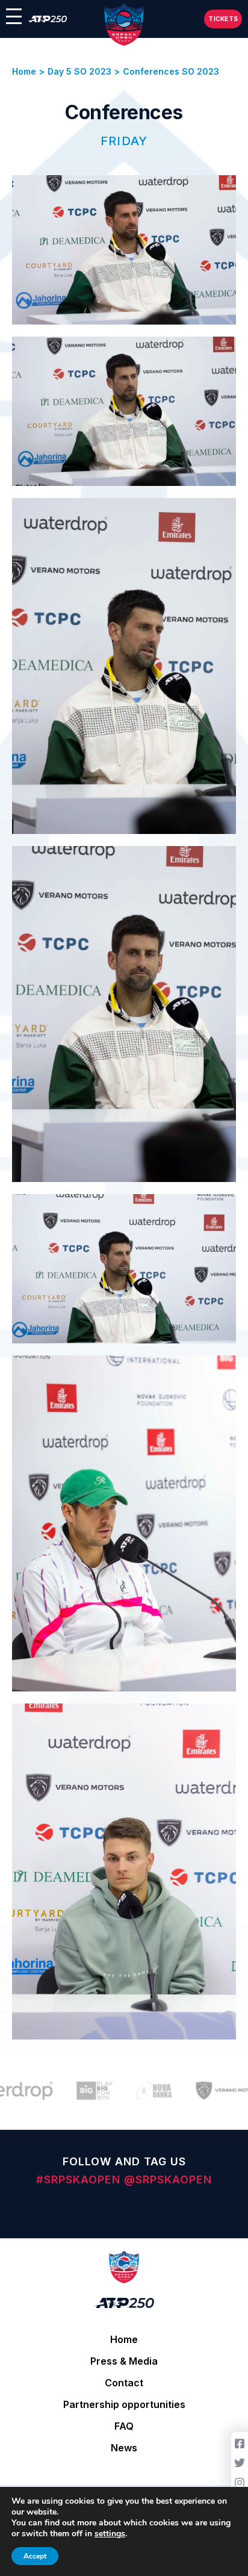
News (124, 2448)
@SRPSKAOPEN (168, 2179)
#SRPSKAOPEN (80, 2179)
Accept (35, 2556)
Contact (124, 2383)
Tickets (223, 19)
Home (124, 2339)
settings (110, 2534)
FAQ (124, 2426)
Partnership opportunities (124, 2404)
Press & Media (124, 2361)
